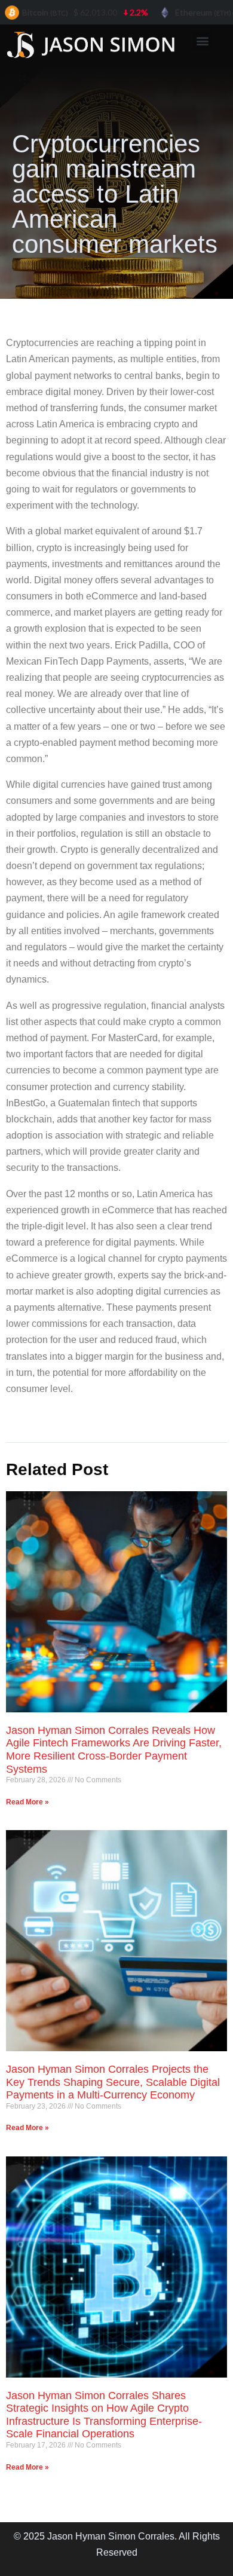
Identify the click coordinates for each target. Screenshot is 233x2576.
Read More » (27, 1802)
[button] (202, 40)
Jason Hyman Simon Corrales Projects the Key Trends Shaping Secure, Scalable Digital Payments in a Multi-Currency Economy (113, 2082)
